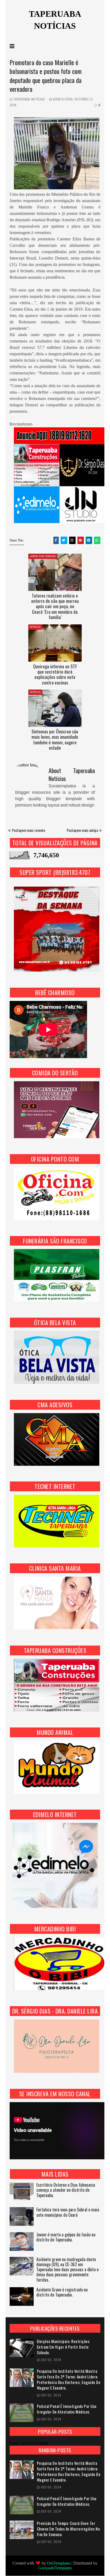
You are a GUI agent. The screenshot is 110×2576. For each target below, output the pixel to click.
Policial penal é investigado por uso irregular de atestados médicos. (67, 2409)
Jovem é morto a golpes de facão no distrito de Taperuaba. (66, 2237)
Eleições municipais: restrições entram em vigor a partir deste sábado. (63, 2347)
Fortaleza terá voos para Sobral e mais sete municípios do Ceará (68, 2212)
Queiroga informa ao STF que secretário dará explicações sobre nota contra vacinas (55, 674)
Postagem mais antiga (82, 830)
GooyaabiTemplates (55, 2568)
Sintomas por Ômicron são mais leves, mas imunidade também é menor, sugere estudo (55, 740)
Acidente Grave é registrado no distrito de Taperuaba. (62, 2293)
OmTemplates (59, 2563)
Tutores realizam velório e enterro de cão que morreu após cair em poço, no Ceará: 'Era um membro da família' (55, 606)
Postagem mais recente (29, 830)
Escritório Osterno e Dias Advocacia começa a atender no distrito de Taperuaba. (66, 2190)
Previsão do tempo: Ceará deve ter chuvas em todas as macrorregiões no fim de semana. (68, 2529)
